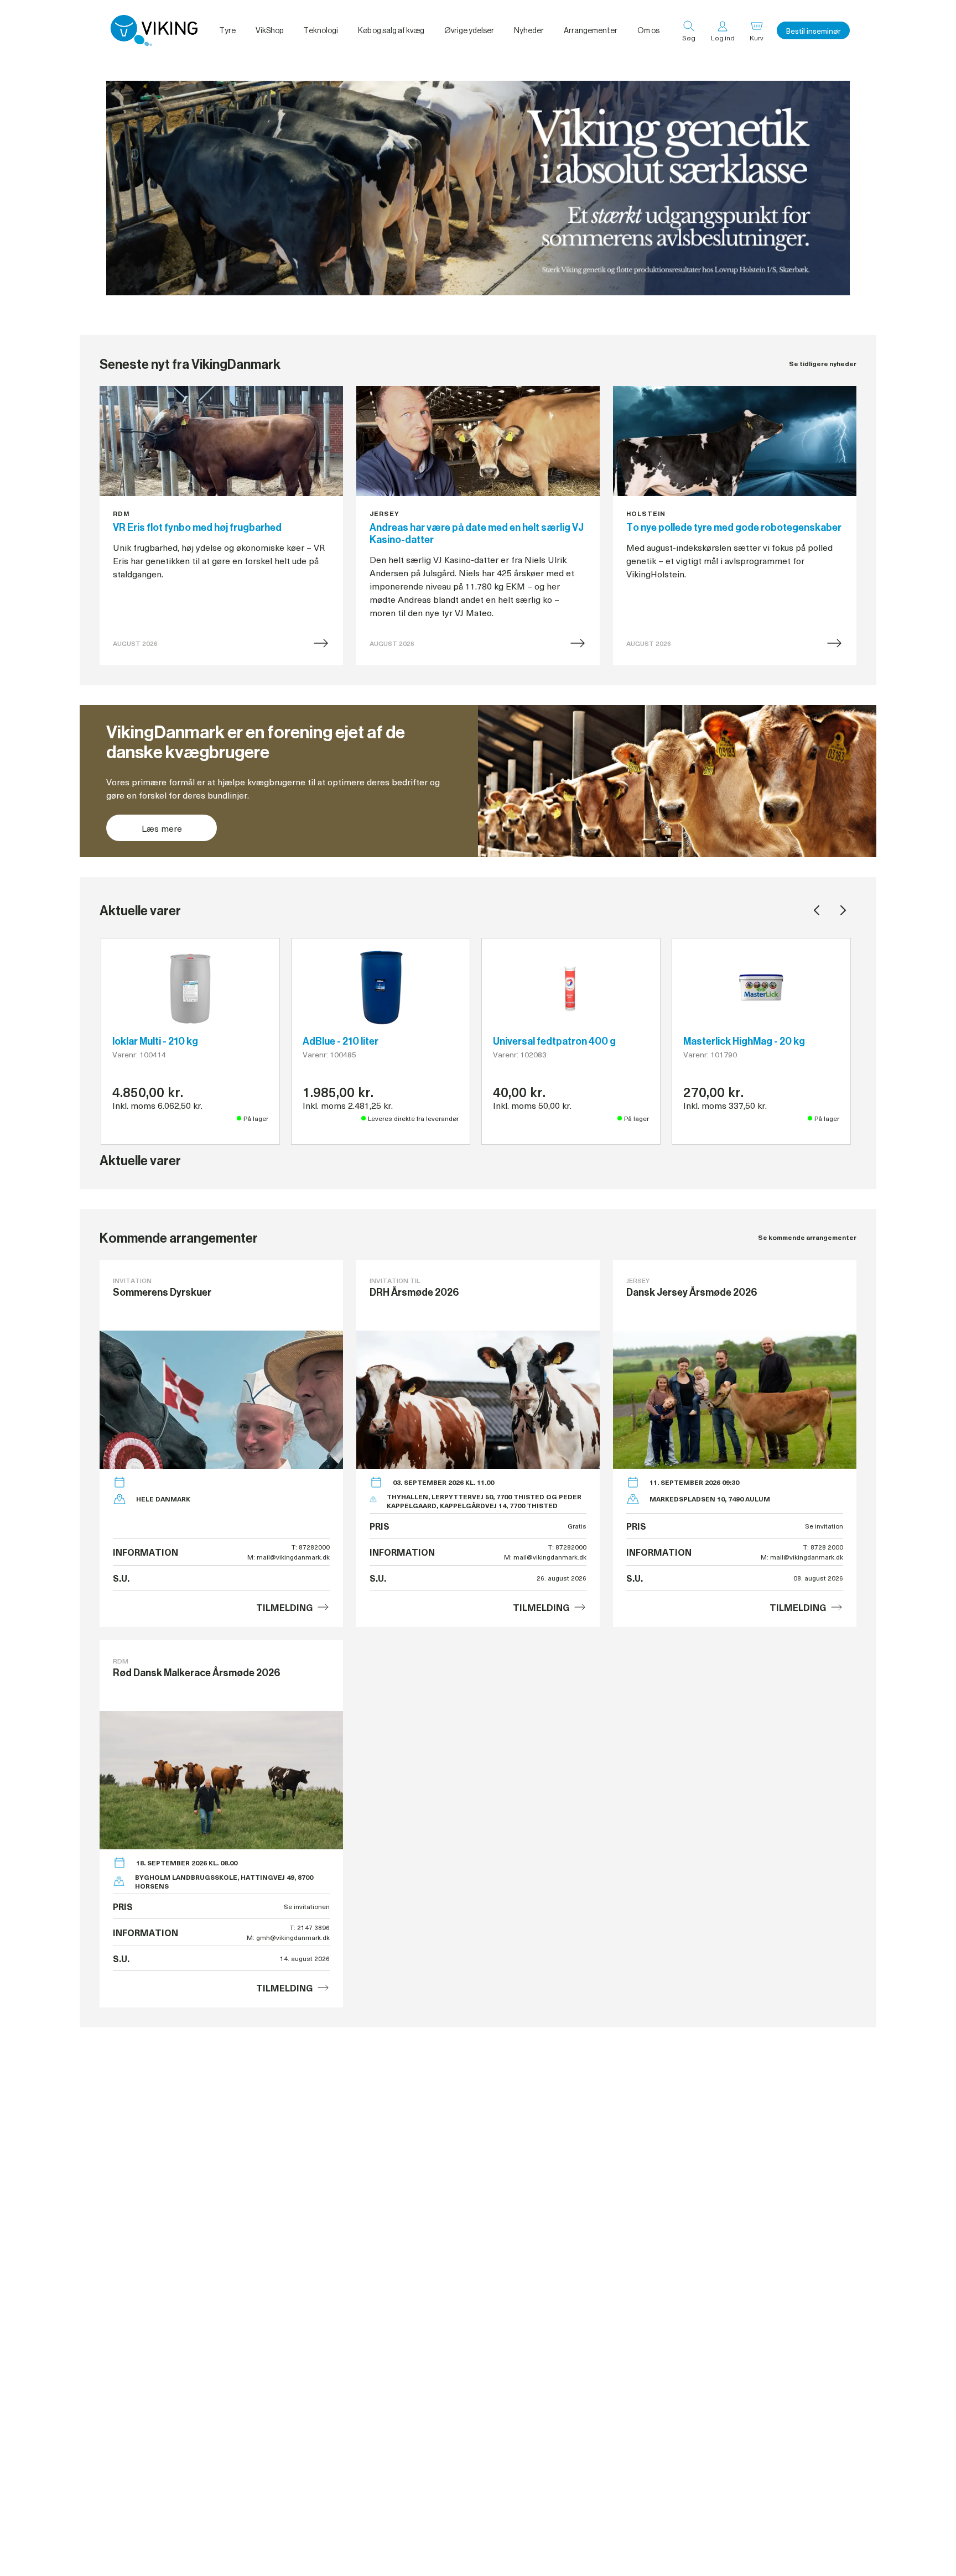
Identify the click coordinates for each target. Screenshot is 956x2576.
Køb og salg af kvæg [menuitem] (391, 30)
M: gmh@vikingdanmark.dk (288, 1937)
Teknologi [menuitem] (321, 30)
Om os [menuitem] (648, 30)
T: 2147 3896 (310, 1927)
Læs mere (162, 828)
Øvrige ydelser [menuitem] (469, 30)
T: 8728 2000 (823, 1547)
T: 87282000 (311, 1547)
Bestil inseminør (813, 31)
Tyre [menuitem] (227, 30)
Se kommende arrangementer (807, 1237)
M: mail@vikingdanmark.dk (289, 1557)
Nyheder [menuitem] (529, 30)
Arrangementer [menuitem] (591, 30)
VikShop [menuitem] (269, 30)
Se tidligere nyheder (823, 364)
